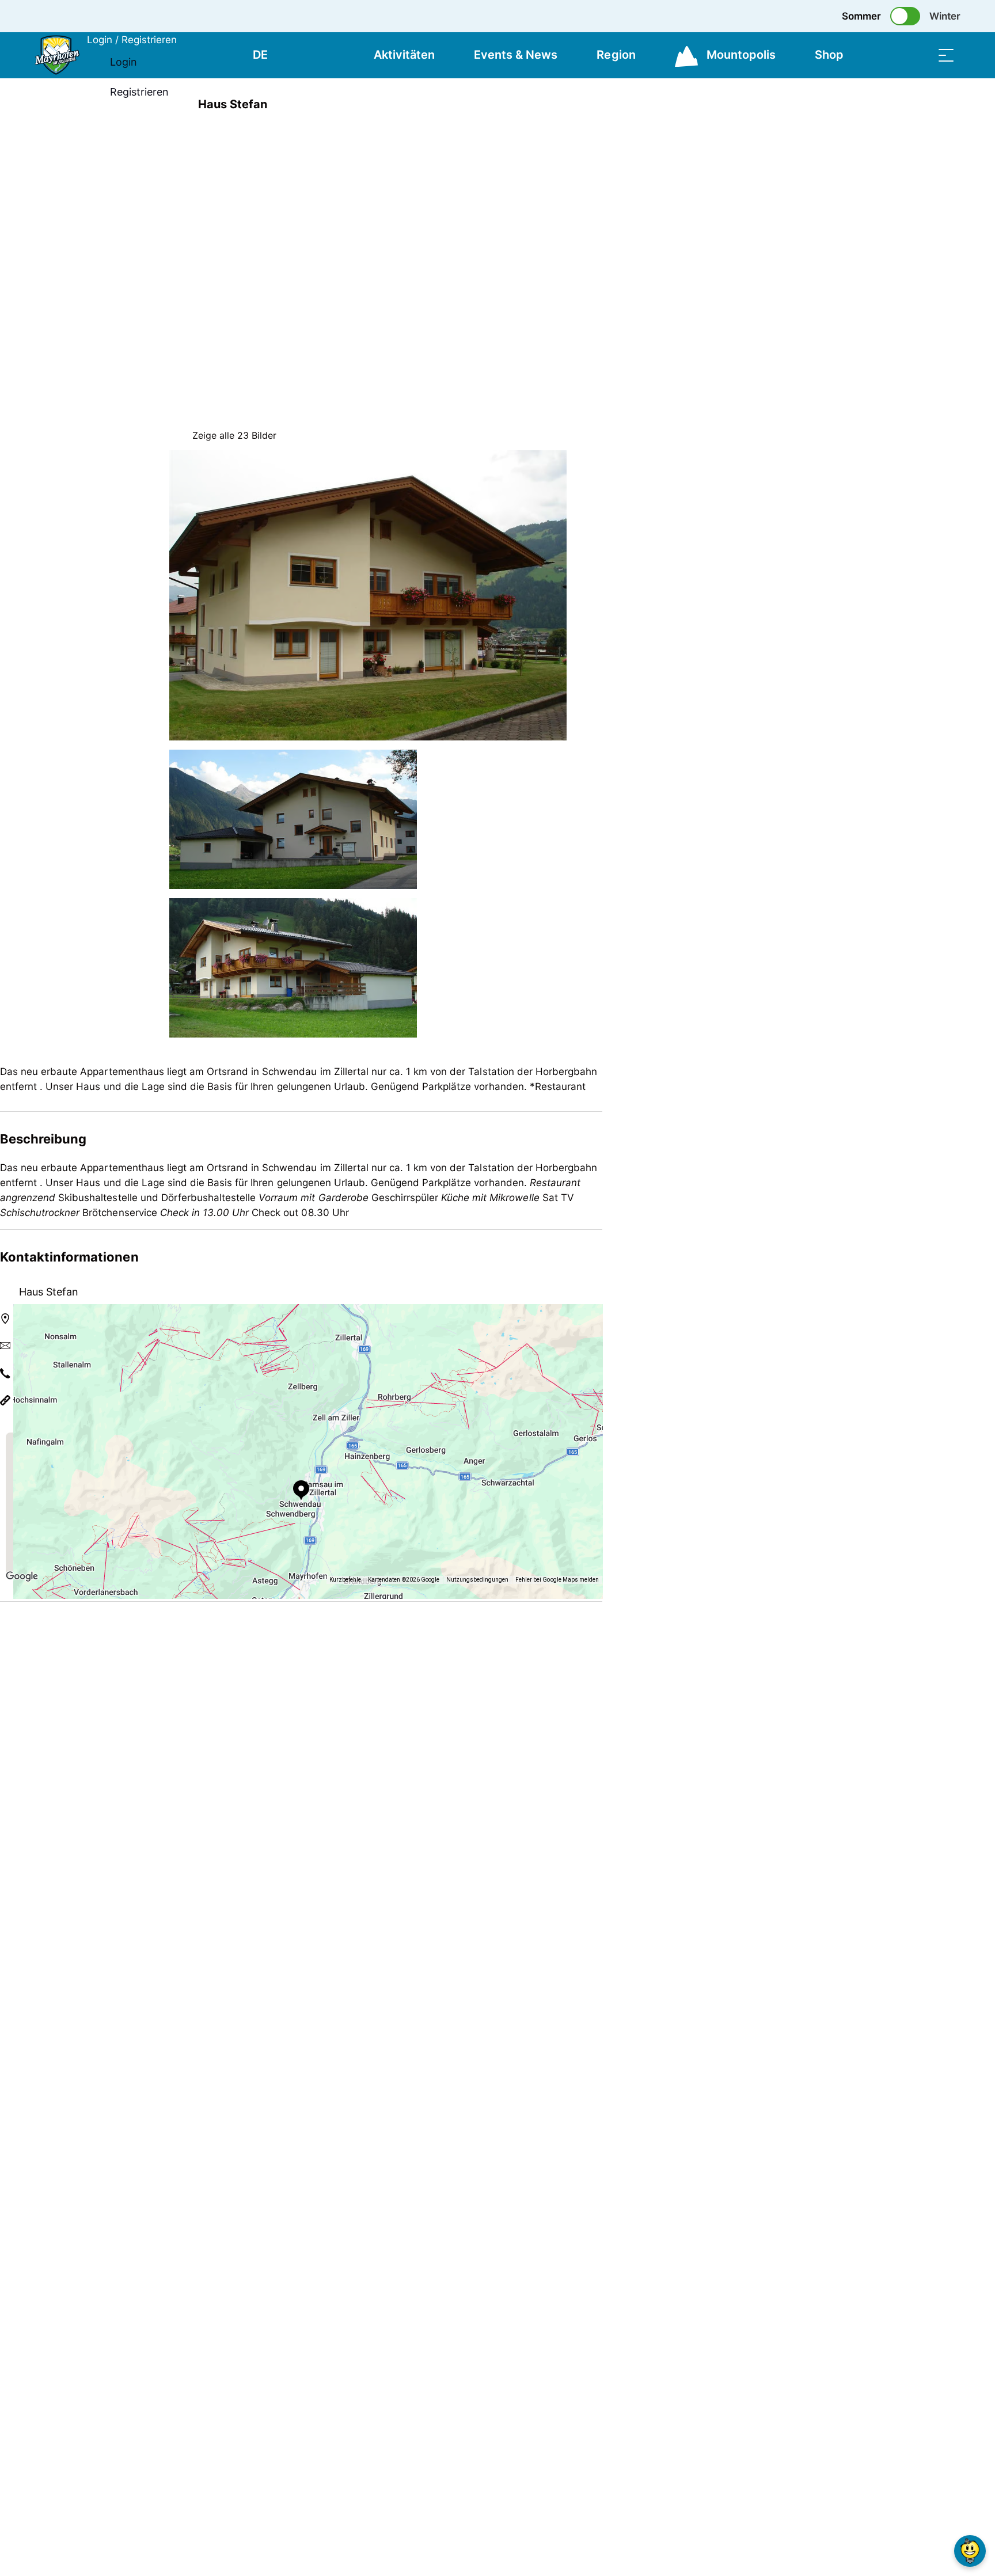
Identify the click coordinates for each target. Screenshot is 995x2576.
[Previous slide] (607, 145)
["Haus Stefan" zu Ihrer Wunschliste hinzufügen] (814, 104)
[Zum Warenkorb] (888, 55)
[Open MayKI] (970, 2551)
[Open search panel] (917, 55)
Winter (945, 16)
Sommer (861, 16)
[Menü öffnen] (946, 55)
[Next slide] (607, 173)
